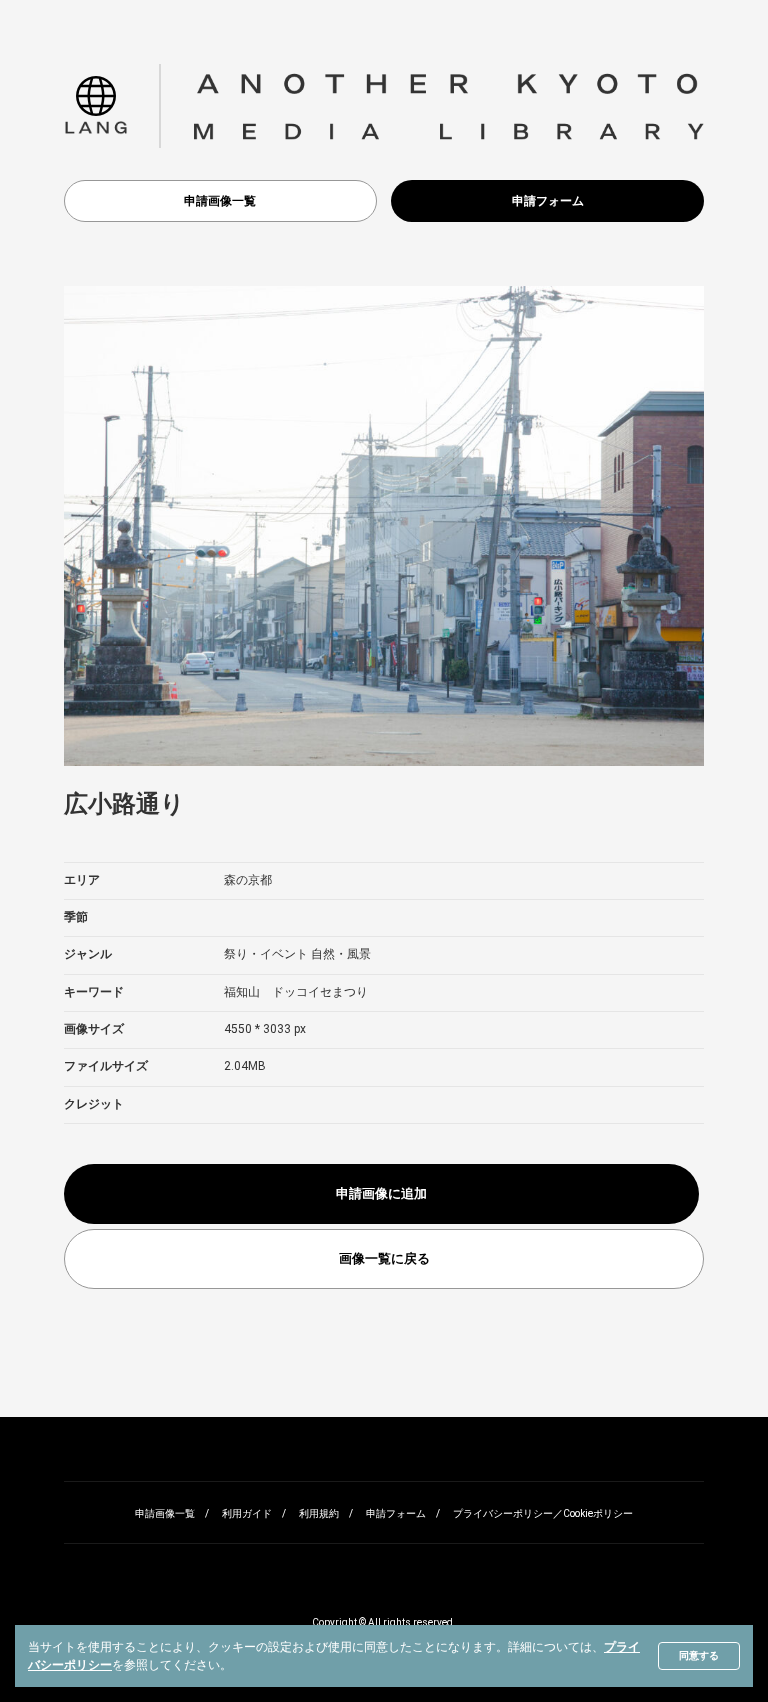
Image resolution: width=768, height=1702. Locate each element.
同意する (699, 1655)
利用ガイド (247, 1513)
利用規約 (319, 1513)
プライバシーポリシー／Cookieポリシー (543, 1513)
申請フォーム (548, 201)
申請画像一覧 (220, 201)
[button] (96, 106)
